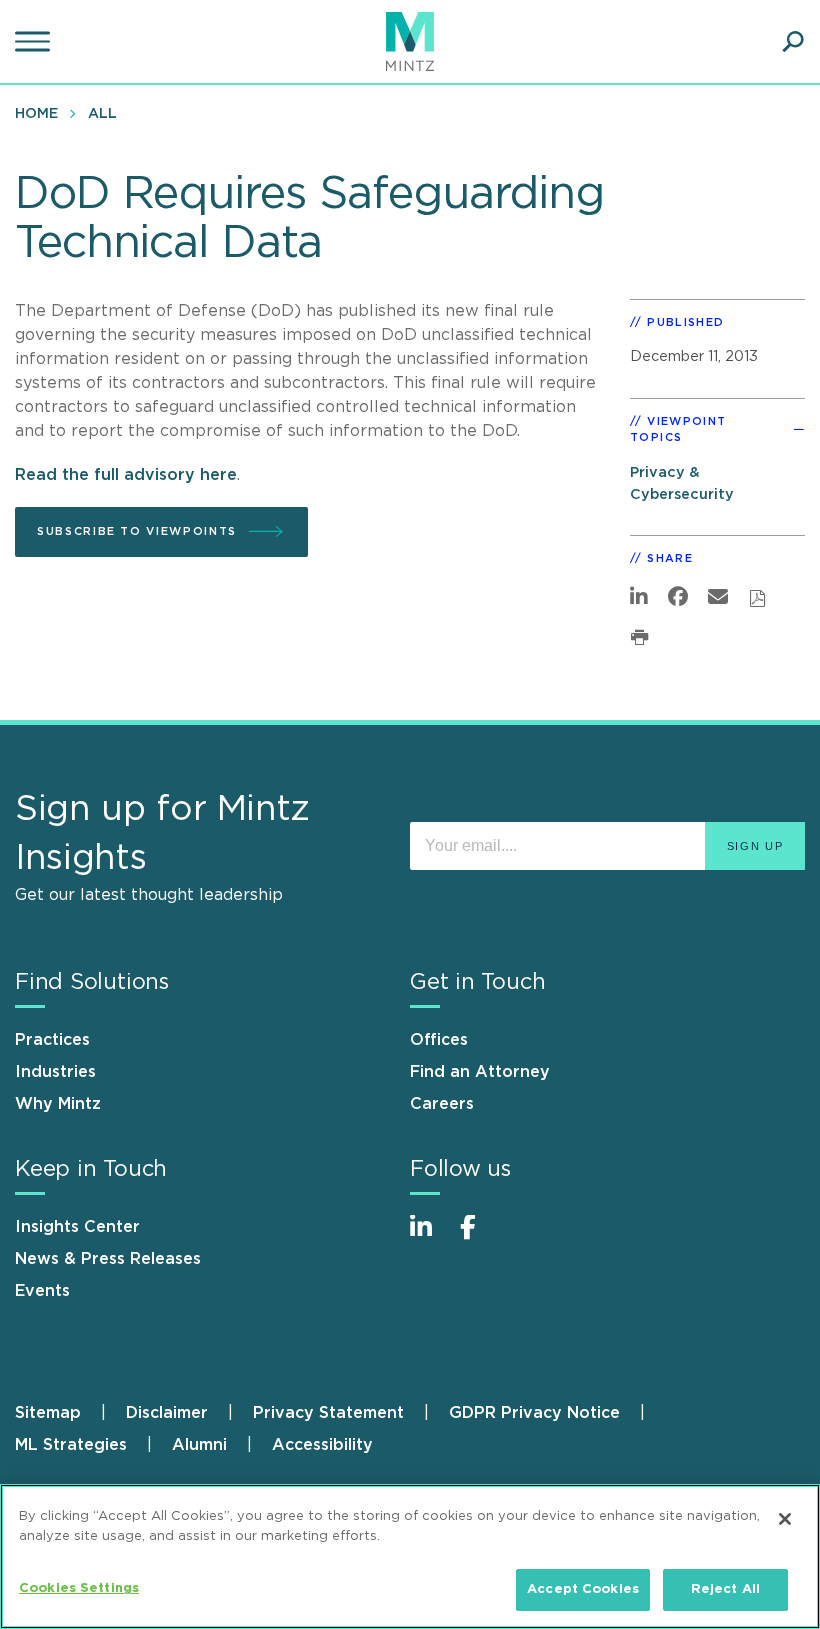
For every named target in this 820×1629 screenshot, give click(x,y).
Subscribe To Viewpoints (137, 531)
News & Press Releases (108, 1259)
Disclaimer (167, 1413)
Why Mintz (58, 1104)
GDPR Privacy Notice (534, 1413)
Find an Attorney (480, 1072)
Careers (442, 1104)
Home (36, 114)
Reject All (725, 1589)
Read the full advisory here (126, 475)
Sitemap (48, 1413)
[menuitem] (41, 113)
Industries (55, 1072)
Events (42, 1291)
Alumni (199, 1445)
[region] (410, 1556)
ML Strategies (71, 1445)
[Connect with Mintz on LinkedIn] (430, 1237)
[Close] (785, 1519)
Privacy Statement (328, 1413)
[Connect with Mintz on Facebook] (480, 1237)
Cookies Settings (79, 1588)
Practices (52, 1040)
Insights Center (77, 1227)
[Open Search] (793, 42)
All (102, 114)
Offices (439, 1040)
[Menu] (35, 42)
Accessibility (322, 1445)
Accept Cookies (583, 1589)
